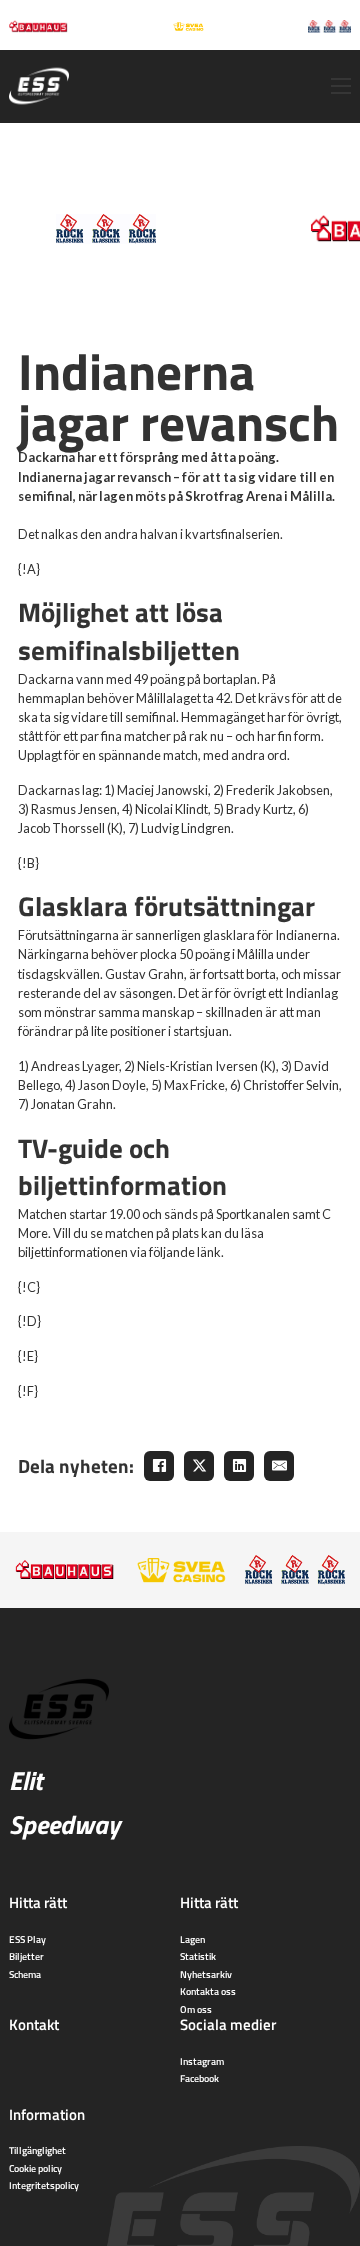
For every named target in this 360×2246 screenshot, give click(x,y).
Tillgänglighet (37, 2150)
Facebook (199, 2078)
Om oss (196, 2009)
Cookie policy (35, 2168)
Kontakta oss (208, 1991)
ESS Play (27, 1939)
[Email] (279, 1466)
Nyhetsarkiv (206, 1974)
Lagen (192, 1939)
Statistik (198, 1956)
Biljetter (26, 1956)
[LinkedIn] (239, 1466)
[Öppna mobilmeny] (341, 86)
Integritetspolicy (44, 2185)
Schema (25, 1974)
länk (209, 1252)
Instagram (202, 2061)
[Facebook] (159, 1466)
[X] (199, 1466)
